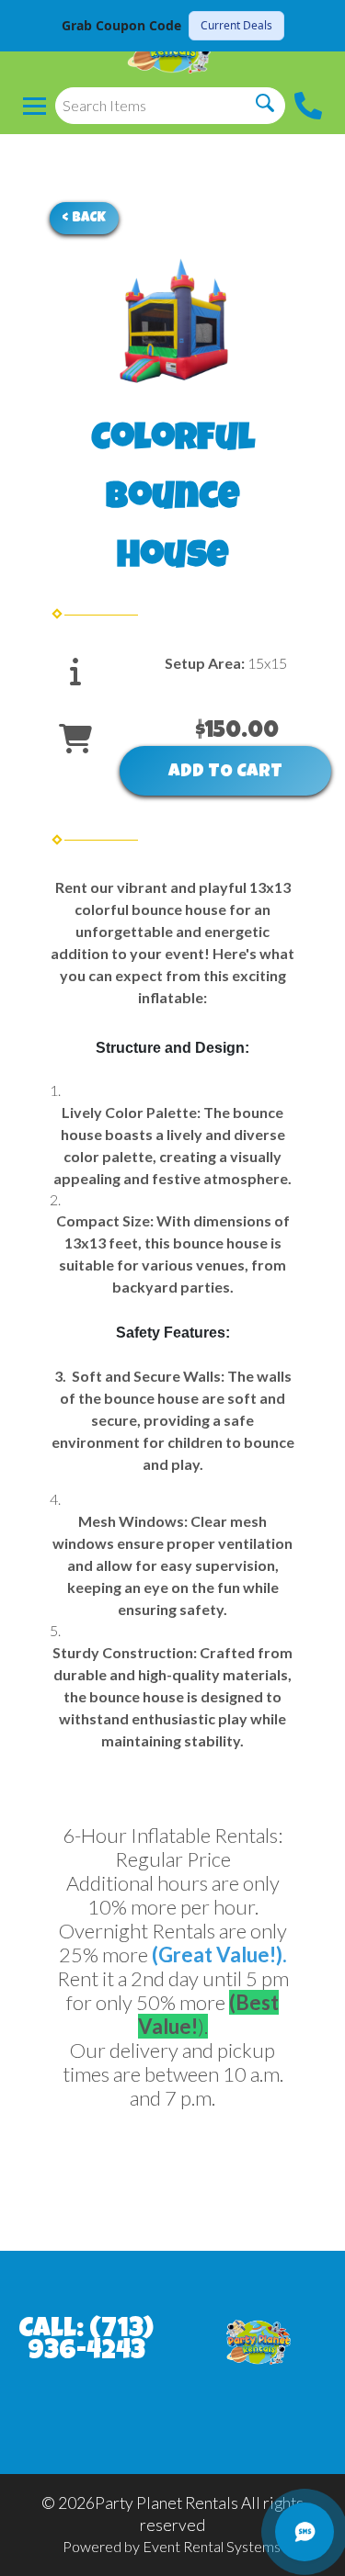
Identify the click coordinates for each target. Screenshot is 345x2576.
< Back (84, 218)
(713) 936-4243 (91, 2342)
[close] (319, 26)
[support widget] (305, 2532)
